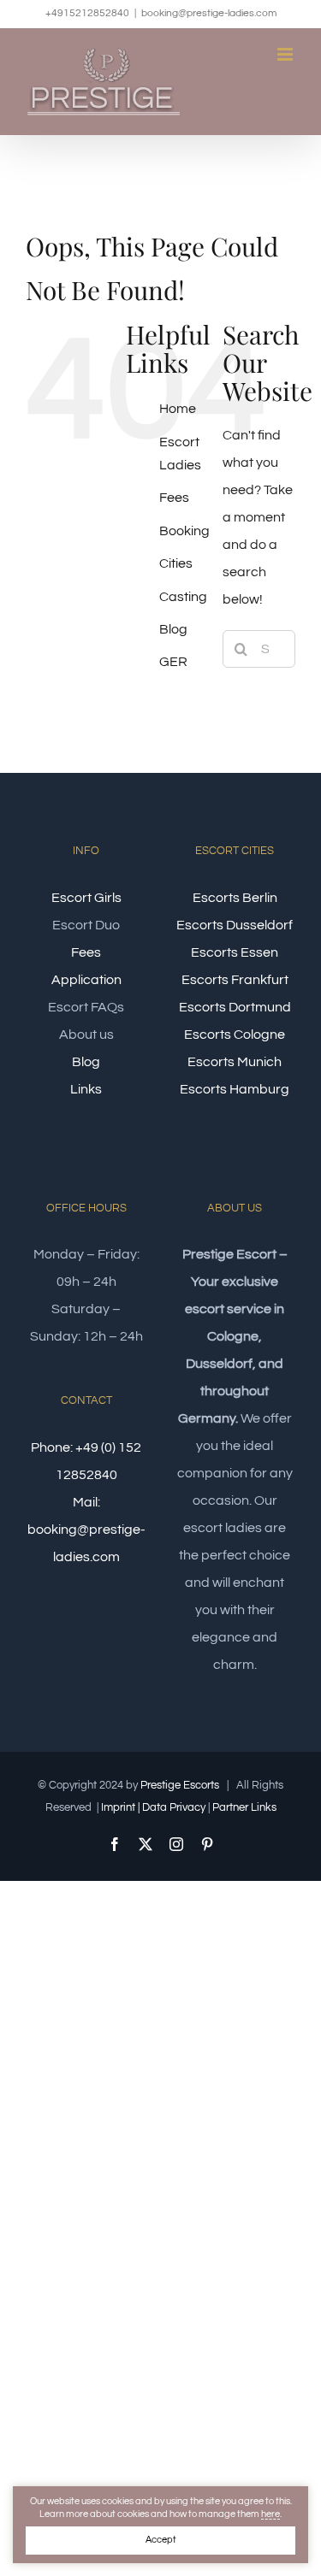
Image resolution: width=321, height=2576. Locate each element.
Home (178, 409)
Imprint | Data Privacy (153, 1807)
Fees (174, 498)
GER (173, 662)
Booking (184, 531)
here (270, 2514)
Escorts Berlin (235, 898)
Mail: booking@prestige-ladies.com (86, 1530)
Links (86, 1089)
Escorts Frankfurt (235, 980)
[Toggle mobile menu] (286, 54)
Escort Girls (86, 898)
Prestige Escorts (180, 1785)
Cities (176, 563)
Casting (183, 597)
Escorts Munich (235, 1062)
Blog (173, 629)
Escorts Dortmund (235, 1007)
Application (86, 980)
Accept (161, 2540)
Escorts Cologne (235, 1035)
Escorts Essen (235, 952)
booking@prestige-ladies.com (209, 13)
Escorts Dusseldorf (235, 925)
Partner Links (244, 1807)
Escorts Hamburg (235, 1089)
